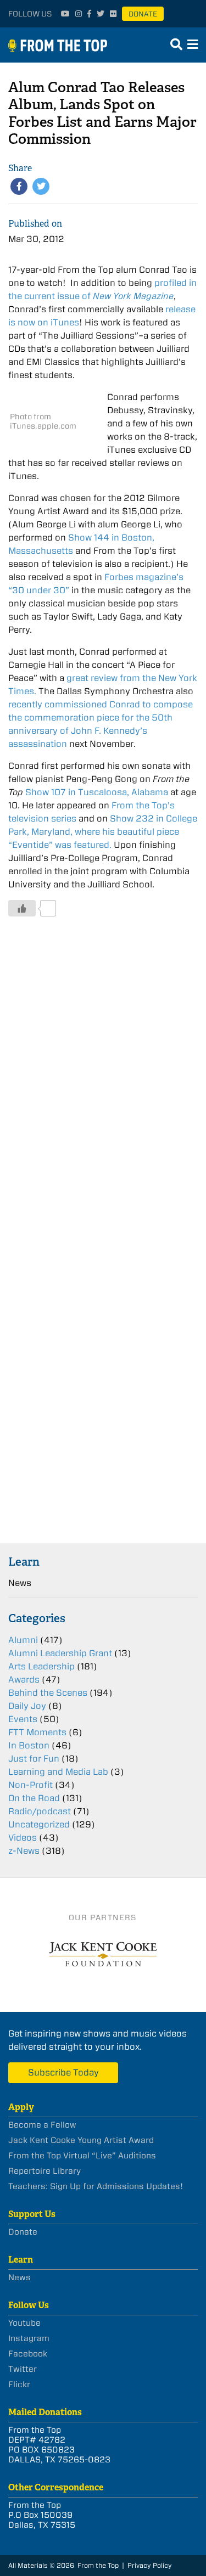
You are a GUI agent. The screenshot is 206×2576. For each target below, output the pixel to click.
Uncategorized (39, 1824)
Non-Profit (30, 1785)
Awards (24, 1680)
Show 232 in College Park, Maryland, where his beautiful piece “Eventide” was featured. (103, 832)
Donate (143, 14)
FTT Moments (37, 1732)
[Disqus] (103, 1091)
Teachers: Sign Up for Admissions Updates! (96, 2186)
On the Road (34, 1798)
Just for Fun (34, 1759)
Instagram (29, 2338)
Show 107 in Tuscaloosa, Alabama (97, 792)
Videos (23, 1838)
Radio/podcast (40, 1811)
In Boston (29, 1745)
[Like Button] (22, 908)
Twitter (23, 2369)
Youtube (24, 2323)
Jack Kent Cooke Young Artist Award (81, 2140)
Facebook (28, 2354)
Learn (24, 1562)
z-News (24, 1851)
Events (23, 1719)
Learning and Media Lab (58, 1772)
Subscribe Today (63, 2072)
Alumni (23, 1640)
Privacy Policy (150, 2565)
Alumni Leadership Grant (60, 1653)
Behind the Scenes (48, 1693)
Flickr (19, 2384)
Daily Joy (27, 1706)
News (20, 1583)
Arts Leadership (41, 1666)
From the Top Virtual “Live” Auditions (82, 2156)
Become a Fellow (42, 2125)
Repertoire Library (44, 2171)
